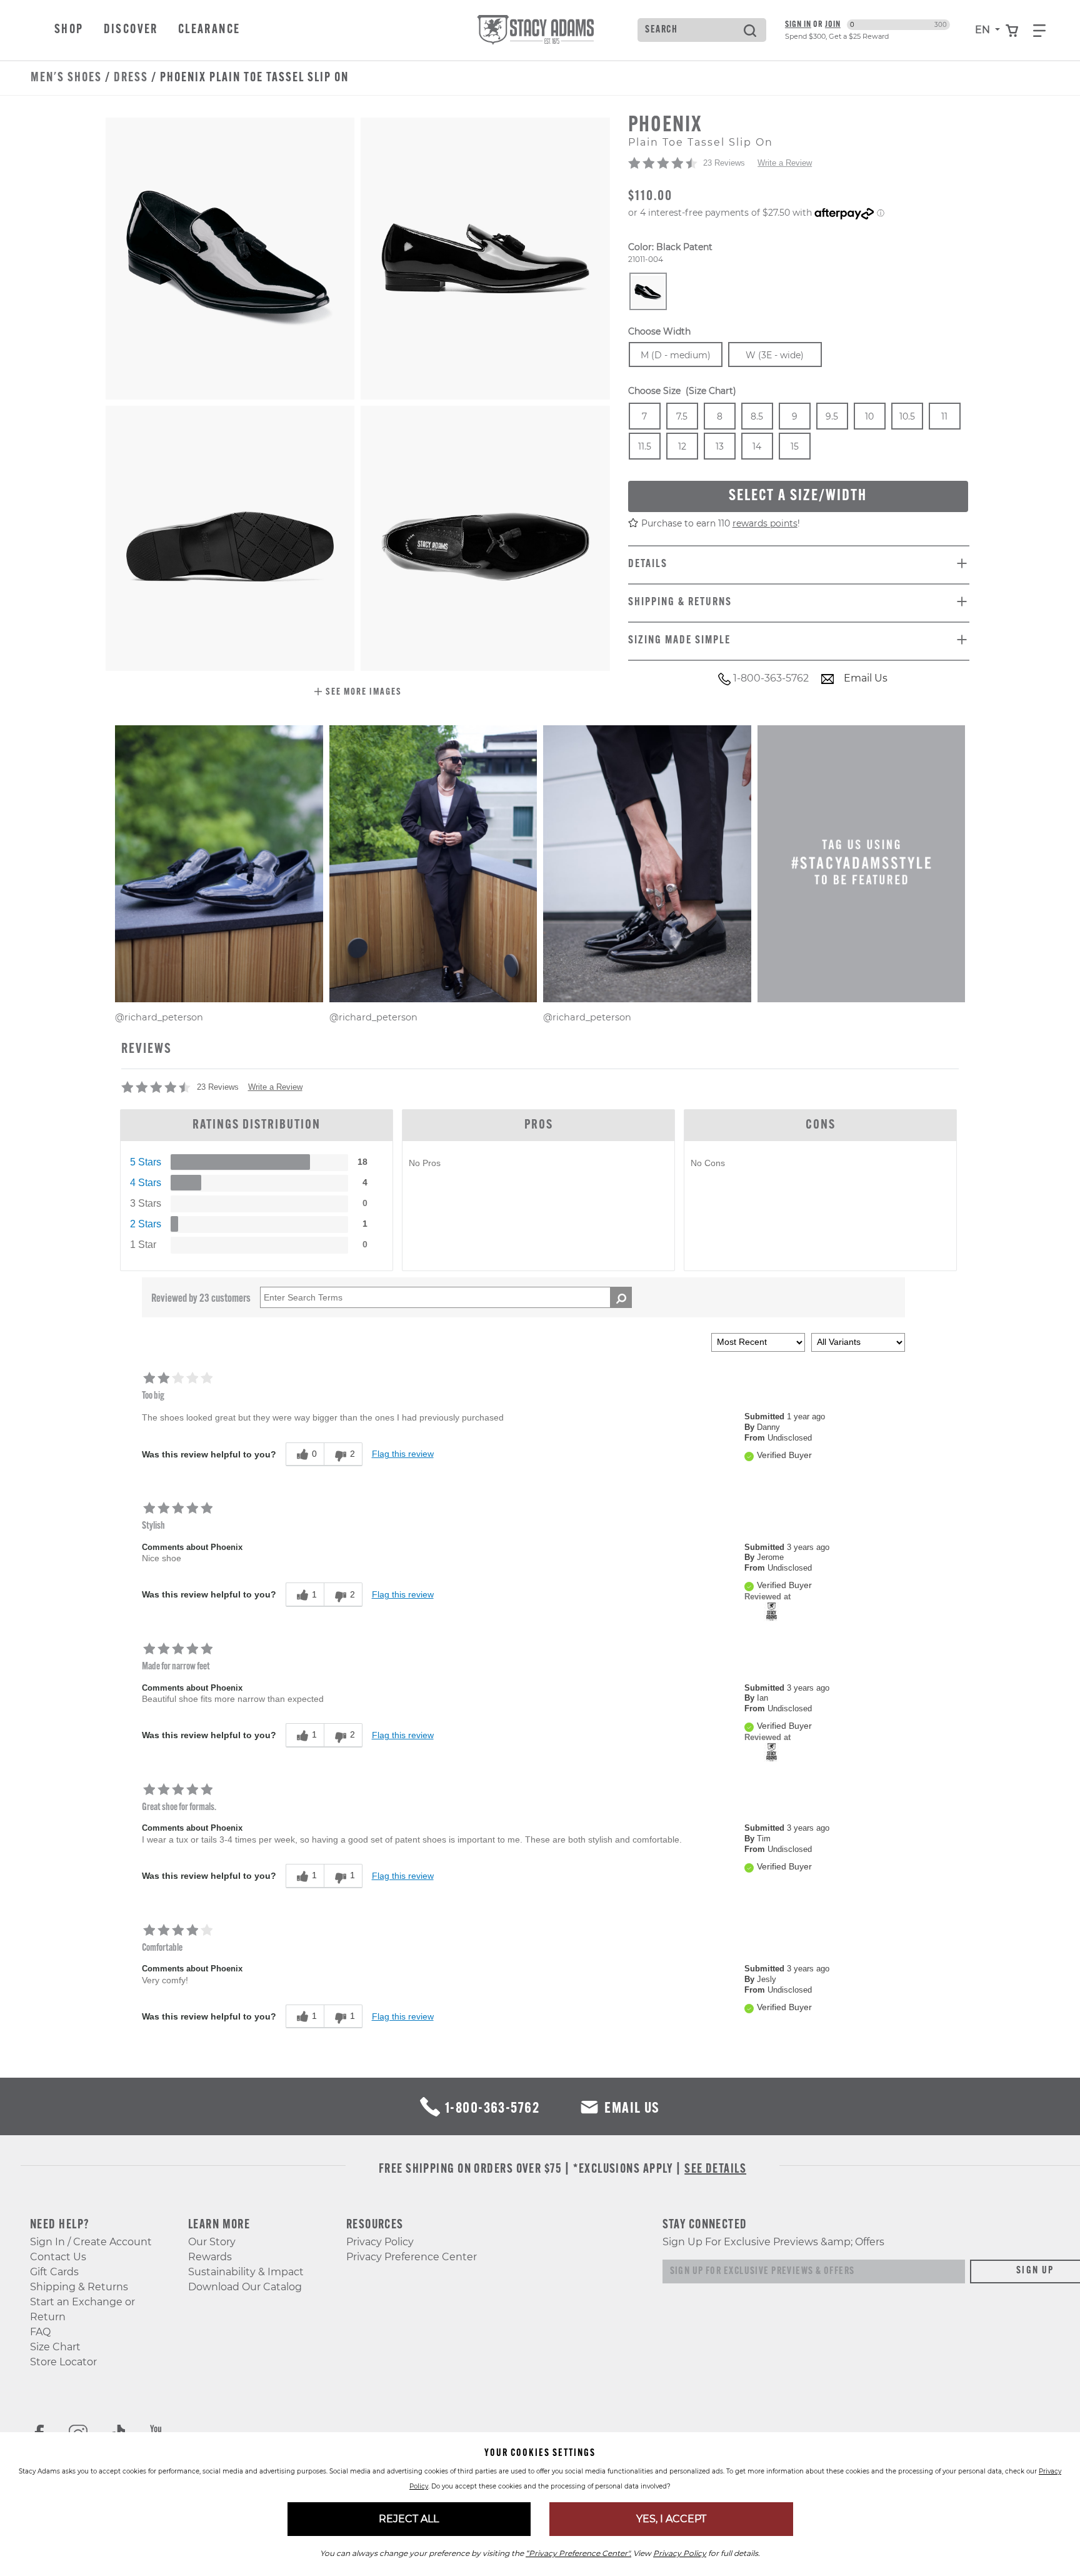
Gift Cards (54, 2272)
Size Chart (55, 2347)
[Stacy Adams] (772, 1611)
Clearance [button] (209, 30)
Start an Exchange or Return (82, 2309)
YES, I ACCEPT (671, 2519)
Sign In (798, 25)
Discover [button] (131, 30)
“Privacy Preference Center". (578, 2553)
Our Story (212, 2242)
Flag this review (403, 1454)
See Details (715, 2170)
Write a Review (785, 164)
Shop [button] (69, 30)
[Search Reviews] (621, 1297)
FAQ (40, 2332)
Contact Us (58, 2257)
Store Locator (63, 2362)
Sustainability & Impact (246, 2272)
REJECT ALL (409, 2519)
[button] (358, 693)
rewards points (765, 524)
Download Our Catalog (245, 2287)
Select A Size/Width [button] (798, 497)
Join (833, 25)
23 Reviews (724, 164)
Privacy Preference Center (412, 2257)
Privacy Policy (380, 2242)
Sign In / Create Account (91, 2242)
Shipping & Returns (79, 2287)
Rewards (210, 2257)
